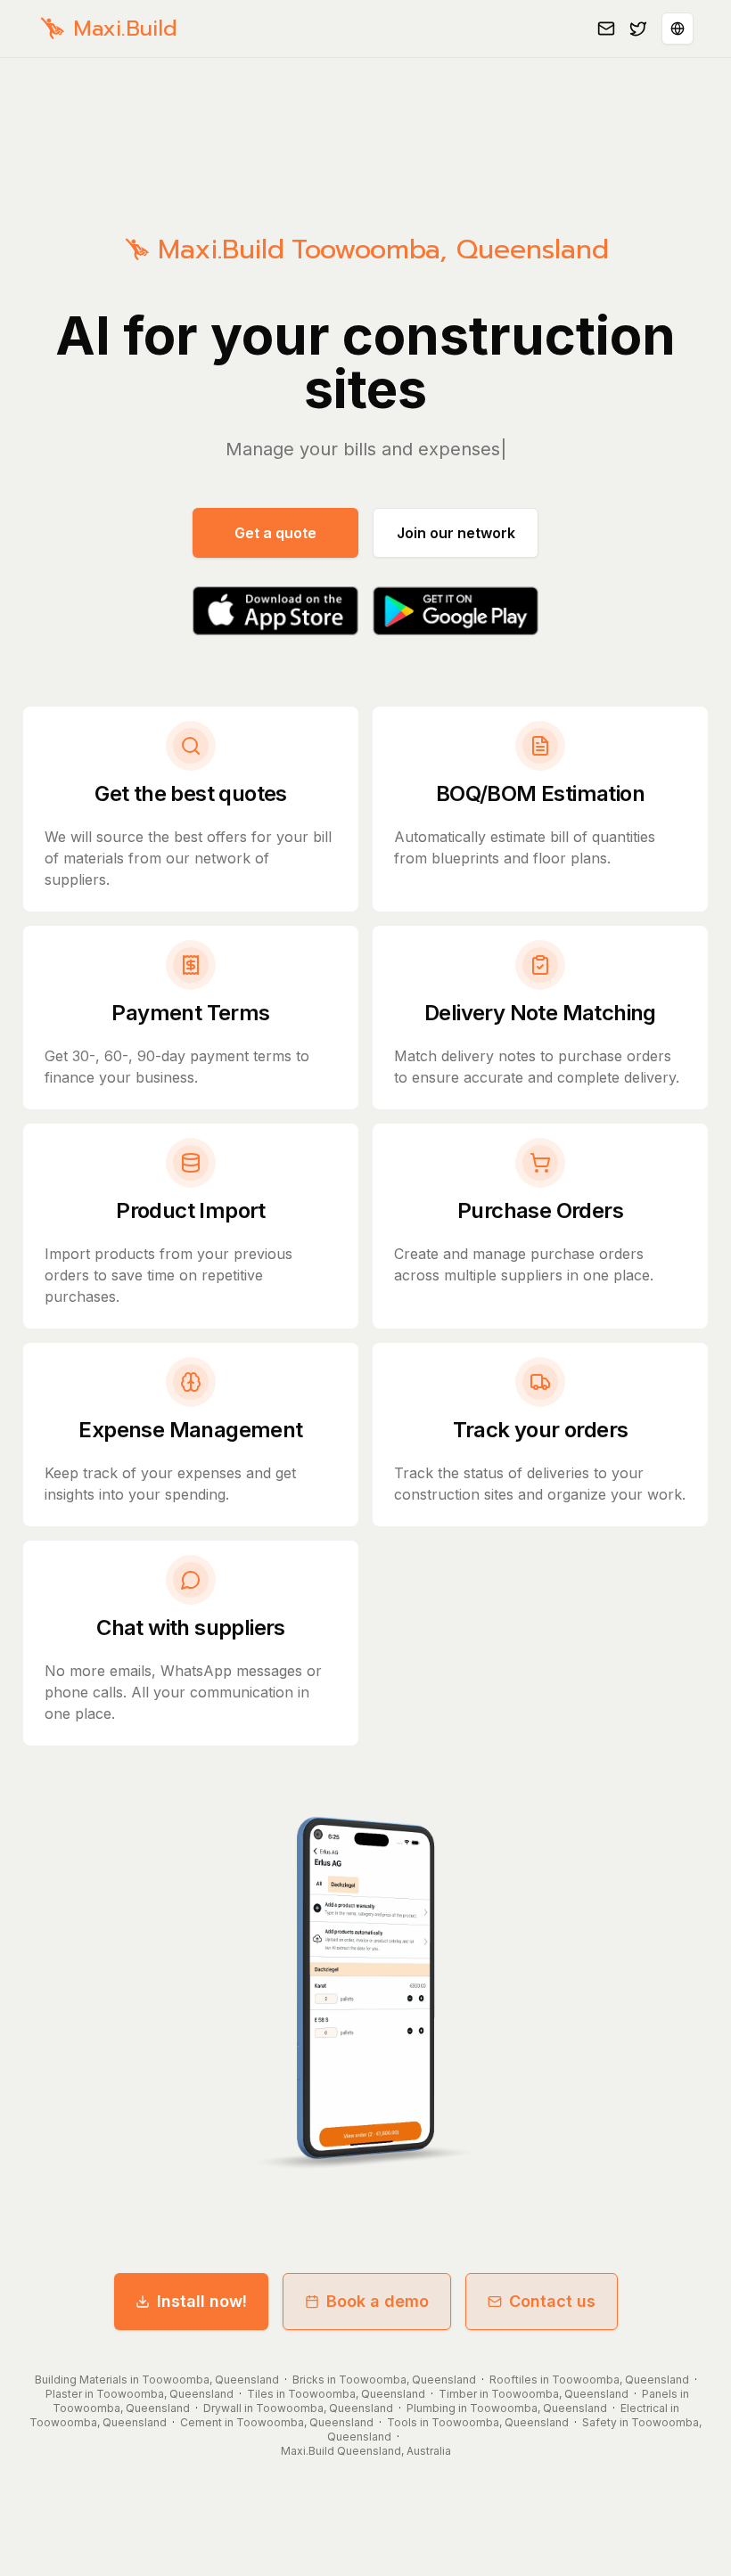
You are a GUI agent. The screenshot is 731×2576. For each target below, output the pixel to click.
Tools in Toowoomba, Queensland (478, 2422)
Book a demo (378, 2301)
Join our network (456, 533)
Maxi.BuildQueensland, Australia (366, 2451)
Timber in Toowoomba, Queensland (534, 2394)
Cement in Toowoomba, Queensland (277, 2422)
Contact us (552, 2301)
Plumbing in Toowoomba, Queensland (507, 2408)
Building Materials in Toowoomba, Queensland (157, 2380)
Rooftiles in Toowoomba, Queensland (589, 2380)
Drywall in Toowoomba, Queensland (298, 2408)
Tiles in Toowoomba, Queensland (336, 2394)
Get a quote (275, 533)
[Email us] (606, 29)
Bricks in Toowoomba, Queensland (384, 2380)
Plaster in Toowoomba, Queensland (140, 2394)
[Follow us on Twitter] (638, 29)
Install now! (202, 2301)
